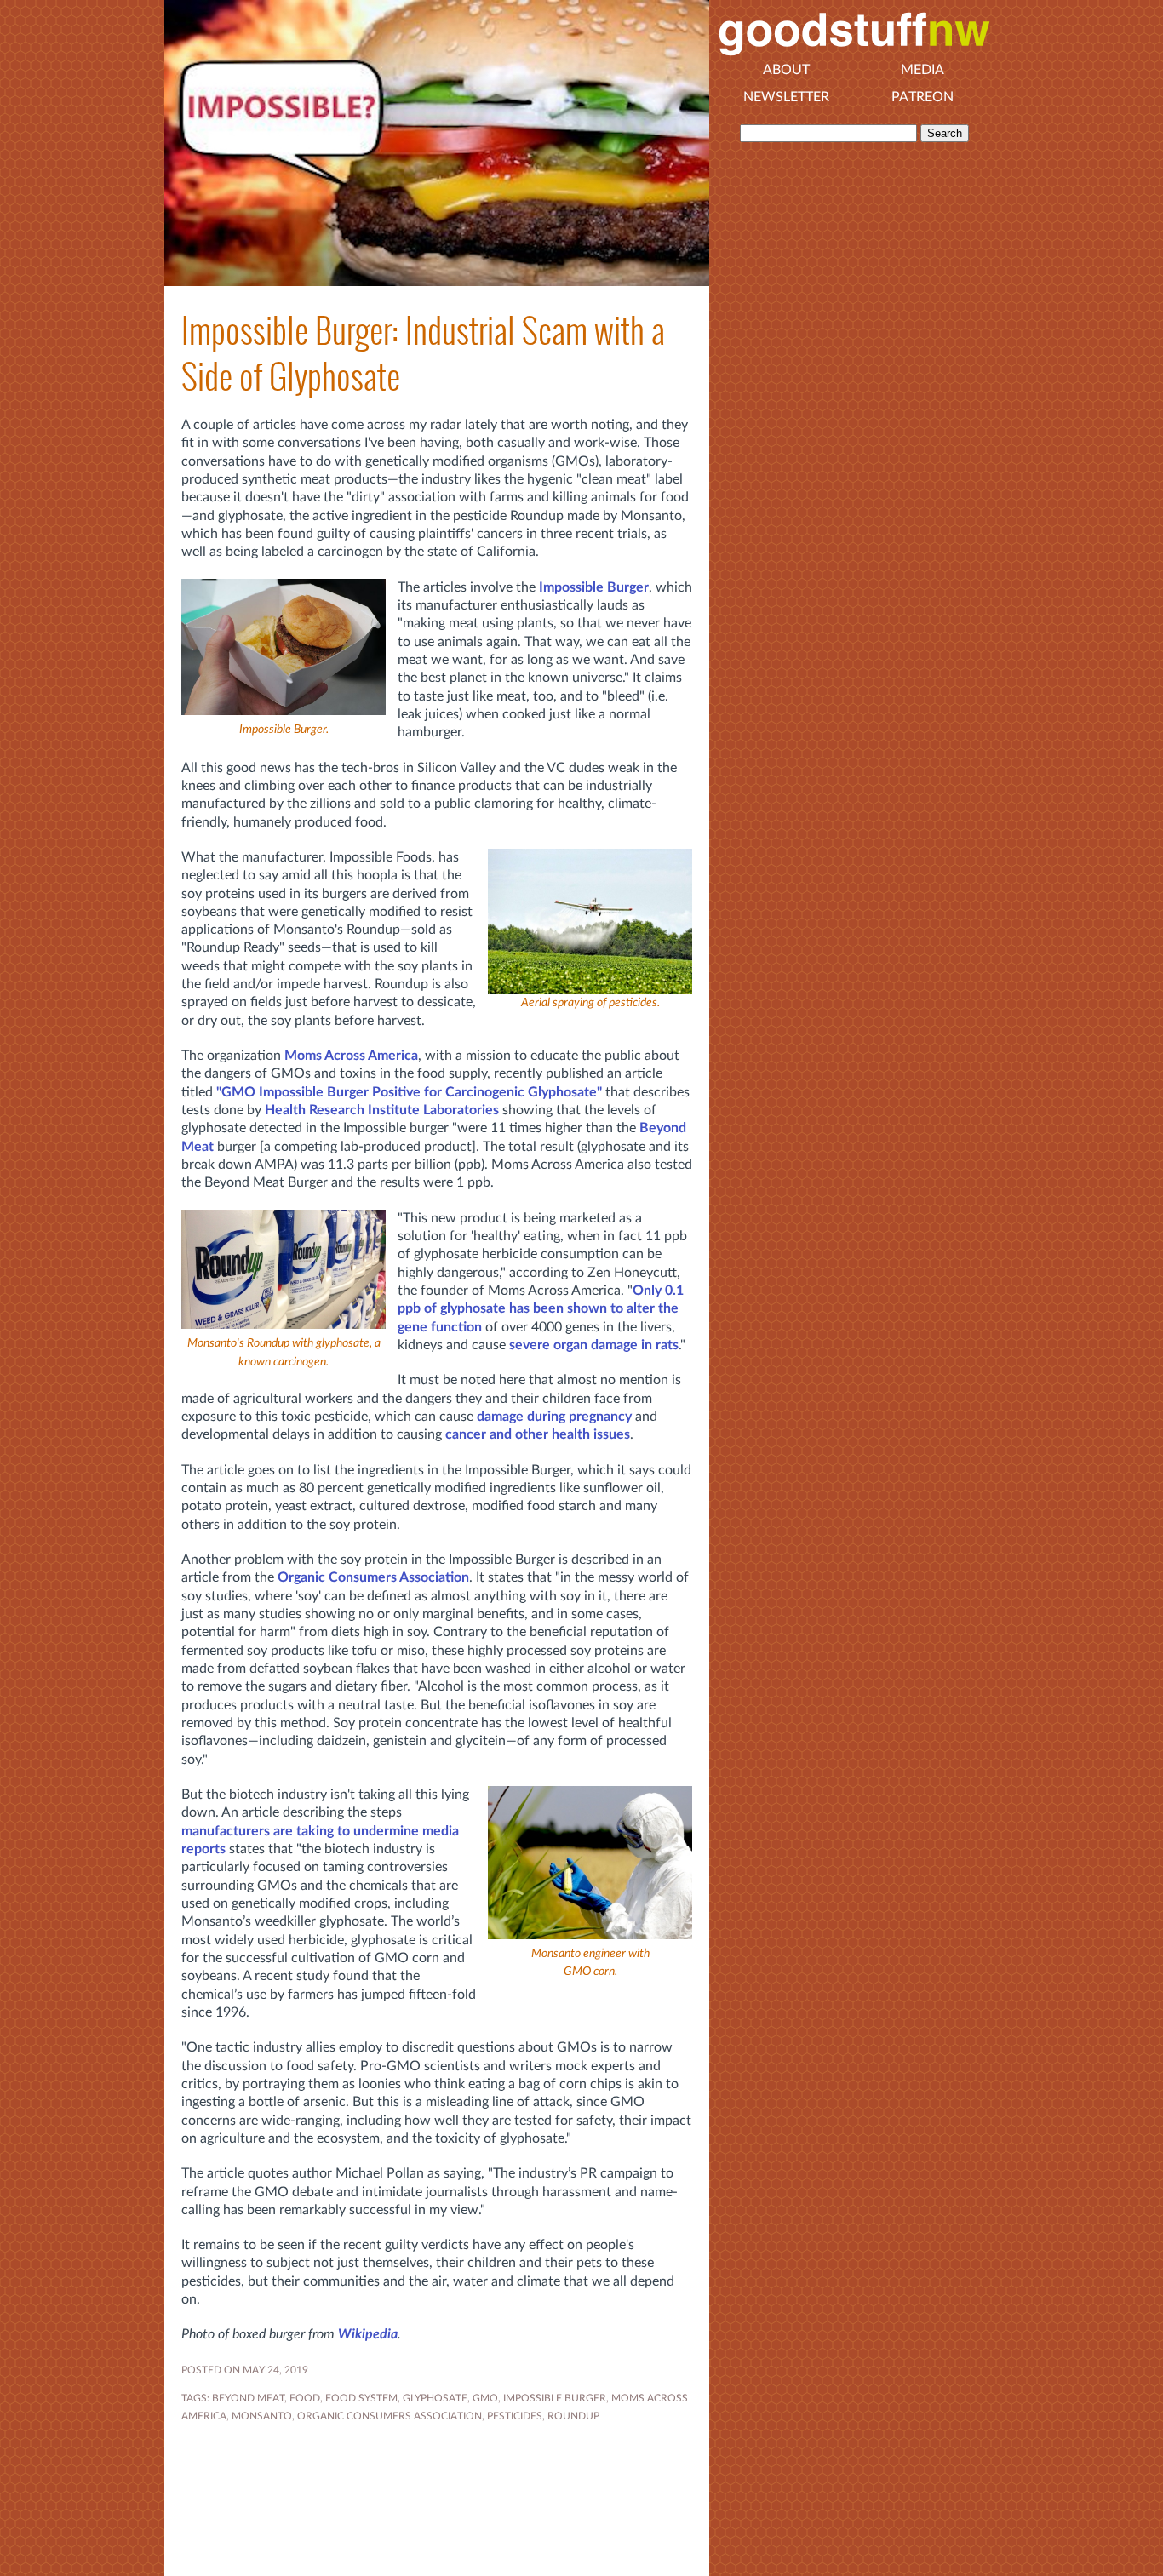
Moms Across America (351, 1056)
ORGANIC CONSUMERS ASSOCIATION (390, 2416)
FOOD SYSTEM (361, 2398)
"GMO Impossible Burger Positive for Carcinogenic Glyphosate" (409, 1092)
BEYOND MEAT (248, 2398)
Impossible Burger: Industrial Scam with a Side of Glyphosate (423, 353)
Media (922, 70)
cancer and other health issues (538, 1434)
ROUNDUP (573, 2416)
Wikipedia (368, 2334)
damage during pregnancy (554, 1417)
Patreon (922, 97)
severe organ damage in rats (594, 1345)
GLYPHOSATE (435, 2398)
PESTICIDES (515, 2416)
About (786, 70)
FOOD (305, 2398)
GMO (485, 2398)
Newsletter (786, 97)
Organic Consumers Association (373, 1577)
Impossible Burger (594, 587)
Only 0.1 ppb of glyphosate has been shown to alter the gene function (541, 1309)
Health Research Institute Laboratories (382, 1110)
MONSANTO (262, 2416)
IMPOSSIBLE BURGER (555, 2398)
